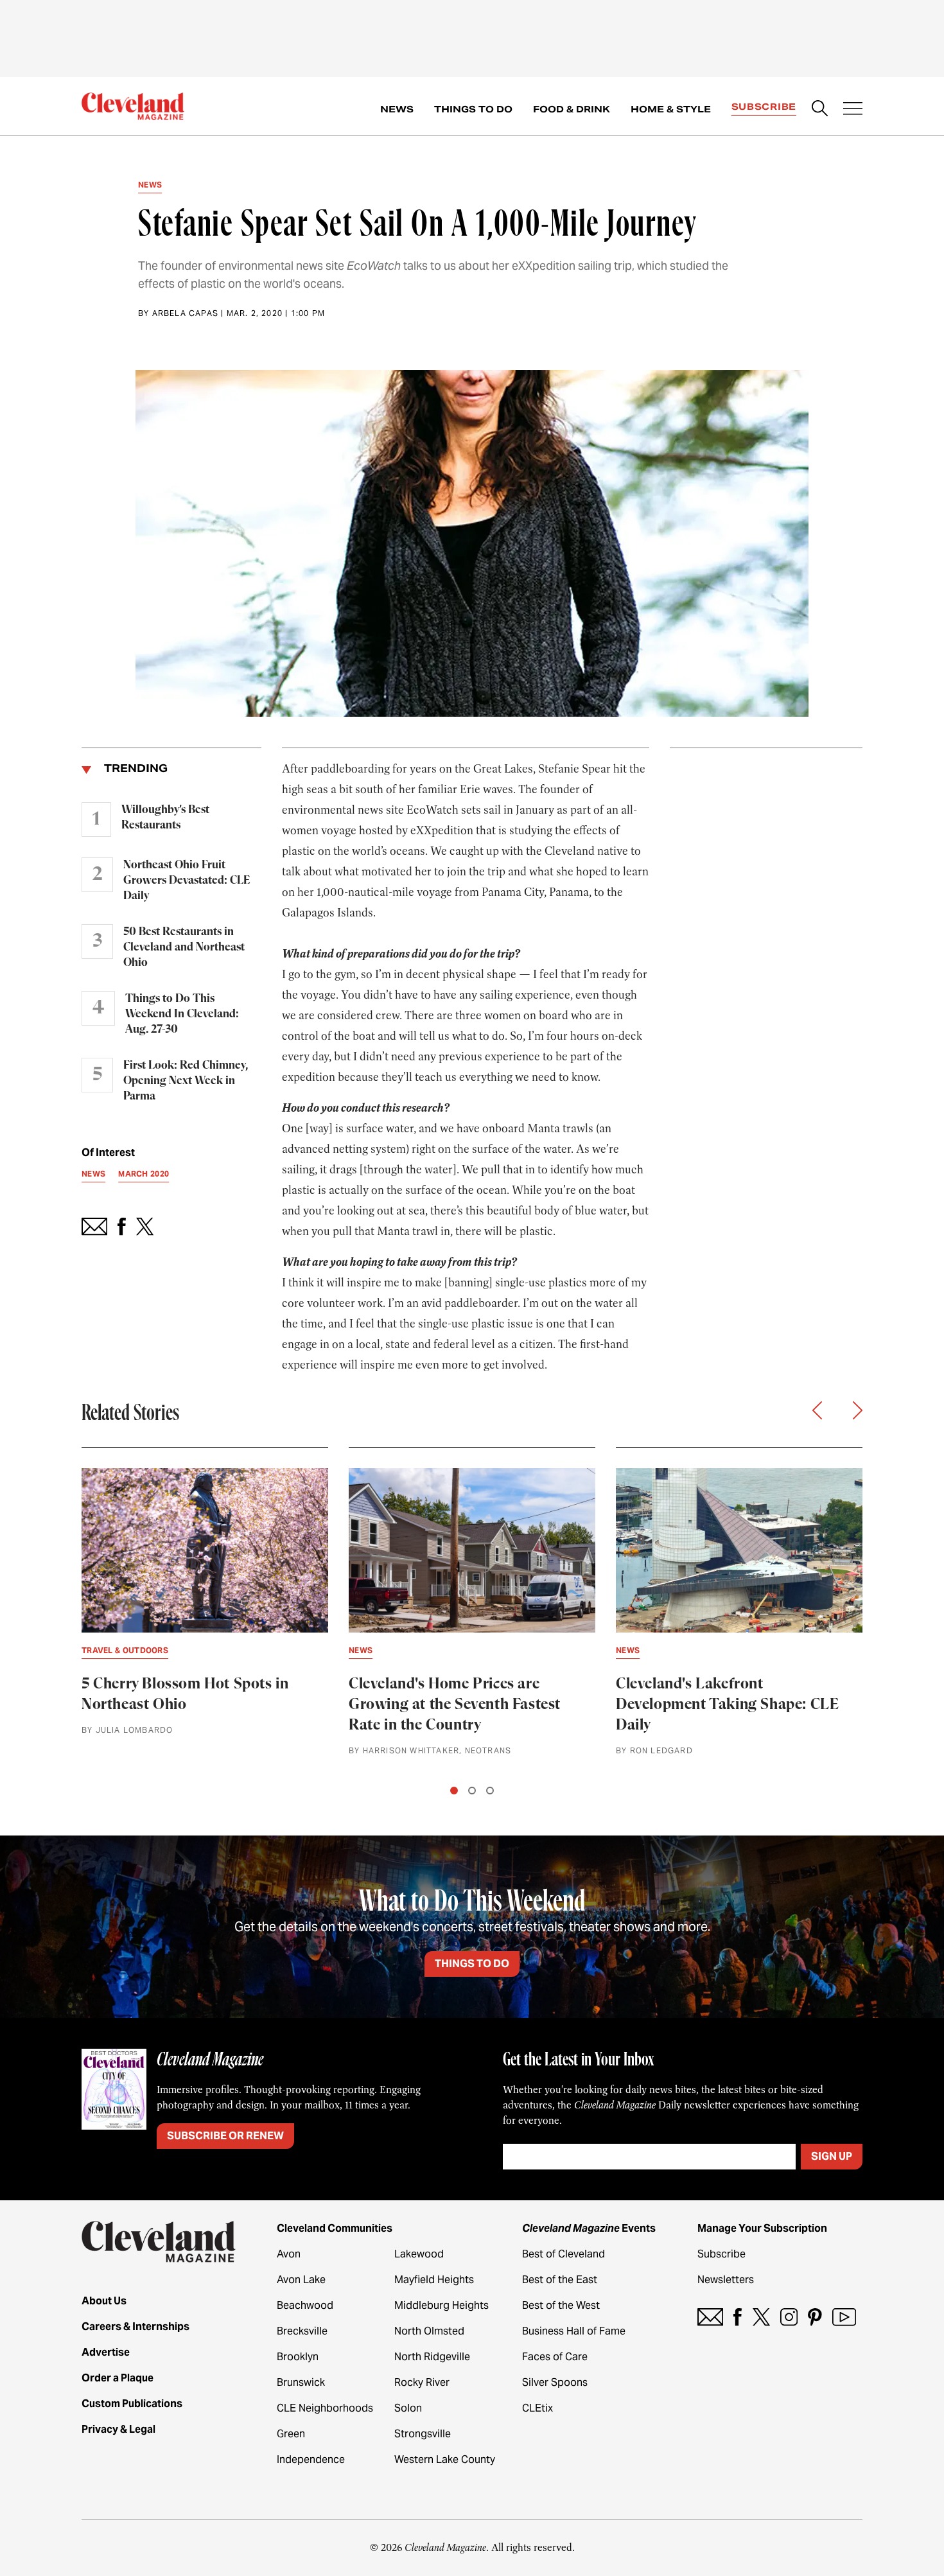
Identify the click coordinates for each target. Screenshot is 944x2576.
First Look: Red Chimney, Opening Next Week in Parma (186, 1081)
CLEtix (538, 2408)
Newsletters (726, 2280)
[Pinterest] (815, 2317)
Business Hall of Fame (574, 2331)
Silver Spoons (555, 2382)
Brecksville (302, 2331)
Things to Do (473, 109)
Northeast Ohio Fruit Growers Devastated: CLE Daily (187, 881)
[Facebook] (738, 2317)
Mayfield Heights (434, 2280)
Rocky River (422, 2382)
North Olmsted (429, 2331)
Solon (408, 2408)
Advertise (106, 2352)
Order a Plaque (118, 2378)
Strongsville (423, 2434)
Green (291, 2434)
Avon (289, 2254)
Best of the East (560, 2280)
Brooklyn (298, 2357)
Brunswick (301, 2382)
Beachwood (305, 2305)
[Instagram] (789, 2317)
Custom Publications (132, 2404)
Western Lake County (445, 2459)
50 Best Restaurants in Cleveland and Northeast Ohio (184, 947)
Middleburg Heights (441, 2305)
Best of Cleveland (564, 2254)
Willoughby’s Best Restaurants (165, 818)
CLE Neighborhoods (325, 2408)
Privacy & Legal (118, 2429)
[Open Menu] (853, 110)
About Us (104, 2301)
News (397, 109)
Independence (311, 2459)
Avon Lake (301, 2280)
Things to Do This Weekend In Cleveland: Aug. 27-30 (182, 1014)
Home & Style (671, 109)
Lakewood (419, 2254)
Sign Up (832, 2156)
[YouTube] (844, 2317)
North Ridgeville (432, 2357)
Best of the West (561, 2305)
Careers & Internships (135, 2326)
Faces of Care (555, 2357)
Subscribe (764, 107)
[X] (761, 2317)
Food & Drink (572, 109)
